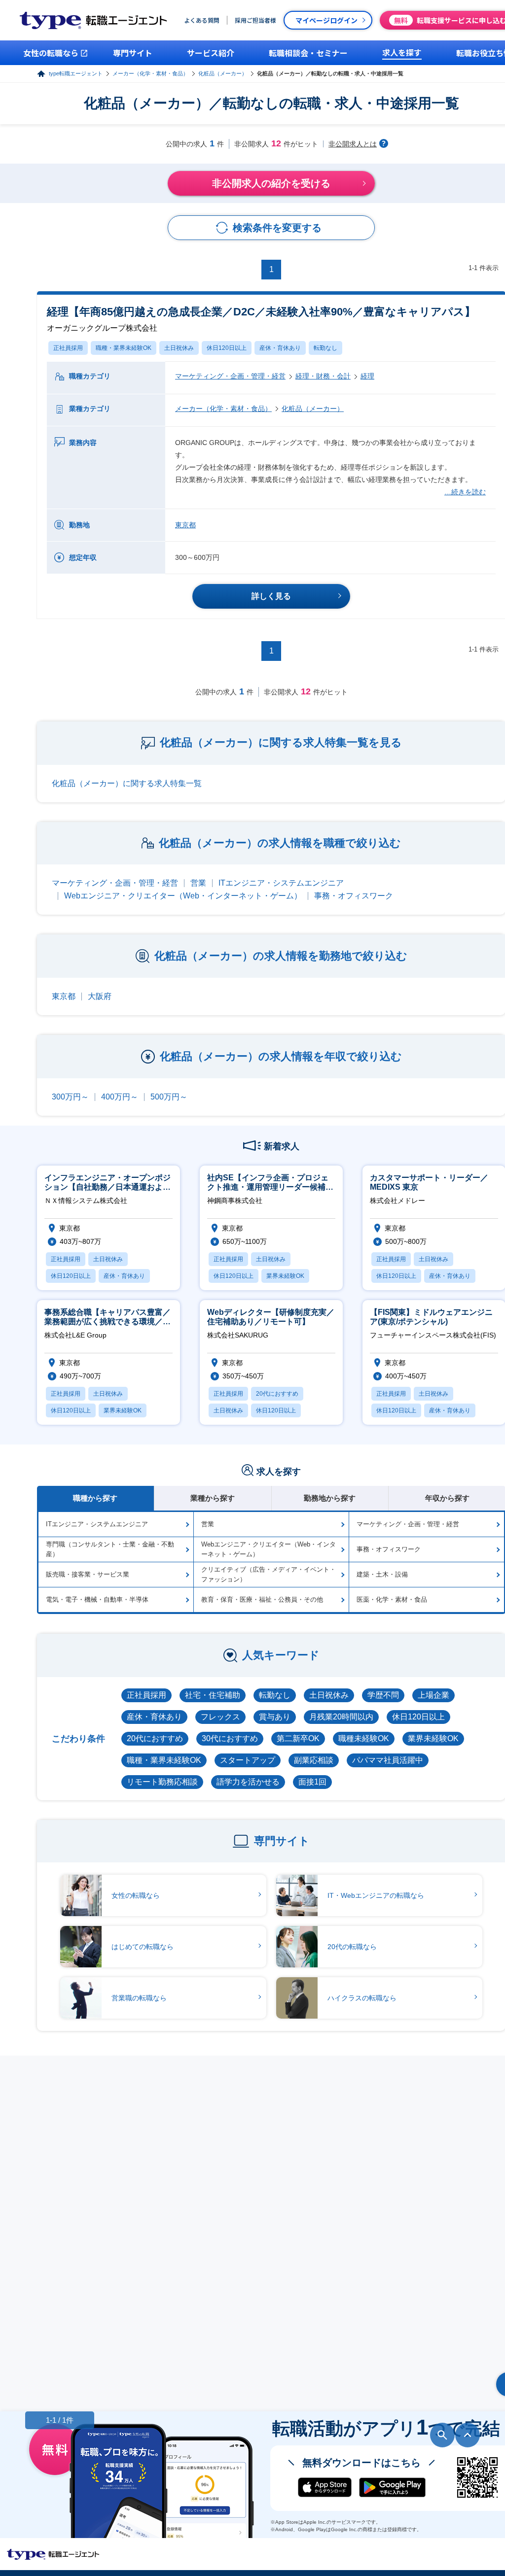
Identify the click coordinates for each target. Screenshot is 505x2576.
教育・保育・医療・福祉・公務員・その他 (262, 1599)
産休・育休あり (280, 348)
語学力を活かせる (248, 1782)
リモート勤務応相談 (162, 1782)
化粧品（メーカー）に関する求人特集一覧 (127, 783)
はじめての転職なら (143, 1947)
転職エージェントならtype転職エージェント (53, 2554)
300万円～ (70, 1097)
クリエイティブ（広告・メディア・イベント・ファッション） (269, 1574)
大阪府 (100, 996)
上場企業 (433, 1695)
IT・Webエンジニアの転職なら (376, 1895)
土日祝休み (179, 348)
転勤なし (325, 348)
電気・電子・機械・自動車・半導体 (97, 1599)
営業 (198, 883)
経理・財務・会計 (323, 376)
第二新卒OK (298, 1738)
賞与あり (275, 1717)
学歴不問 (383, 1695)
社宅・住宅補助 (213, 1695)
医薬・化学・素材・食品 (392, 1599)
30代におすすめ (230, 1738)
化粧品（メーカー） (223, 73)
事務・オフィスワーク (354, 896)
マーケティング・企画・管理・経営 (230, 376)
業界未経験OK (433, 1738)
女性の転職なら (136, 1895)
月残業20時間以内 (341, 1717)
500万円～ (169, 1097)
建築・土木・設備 (382, 1574)
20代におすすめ (155, 1738)
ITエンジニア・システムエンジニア (281, 883)
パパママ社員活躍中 (388, 1760)
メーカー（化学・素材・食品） (150, 73)
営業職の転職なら (139, 1998)
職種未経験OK (364, 1738)
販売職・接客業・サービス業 (88, 1574)
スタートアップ (248, 1760)
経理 (367, 376)
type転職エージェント (76, 73)
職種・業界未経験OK (124, 348)
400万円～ (120, 1097)
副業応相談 (314, 1760)
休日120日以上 (227, 348)
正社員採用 (68, 348)
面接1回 (312, 1782)
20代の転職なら (352, 1947)
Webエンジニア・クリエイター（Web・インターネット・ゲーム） (183, 896)
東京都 (185, 525)
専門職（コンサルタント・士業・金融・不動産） (110, 1549)
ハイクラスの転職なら (362, 1998)
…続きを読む (465, 492)
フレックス (220, 1717)
